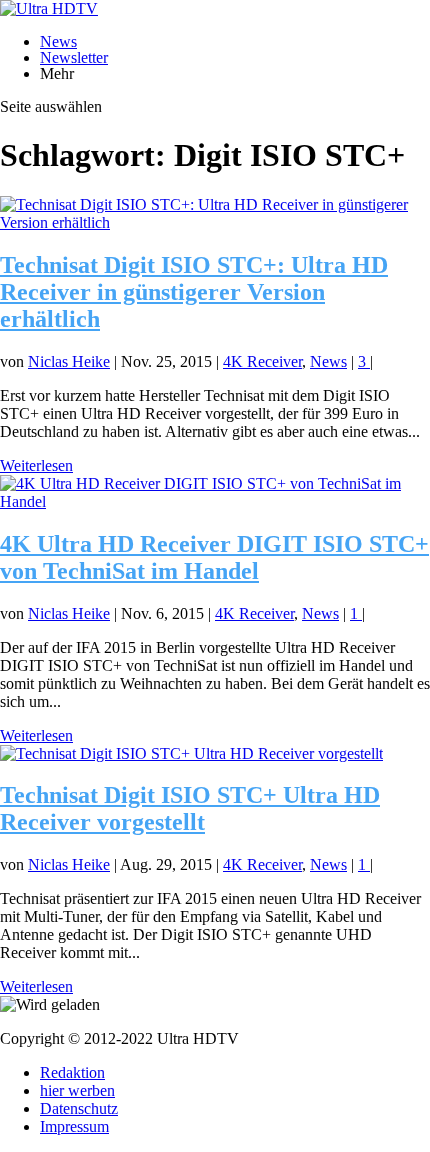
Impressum (74, 1126)
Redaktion (72, 1072)
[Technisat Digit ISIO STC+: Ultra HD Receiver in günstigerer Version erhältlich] (215, 222)
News (58, 41)
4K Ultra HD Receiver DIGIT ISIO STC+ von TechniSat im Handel (214, 557)
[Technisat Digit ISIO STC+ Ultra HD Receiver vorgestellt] (191, 753)
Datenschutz (79, 1108)
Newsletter (74, 57)
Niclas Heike (69, 361)
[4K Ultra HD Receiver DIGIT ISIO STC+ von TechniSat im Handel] (215, 501)
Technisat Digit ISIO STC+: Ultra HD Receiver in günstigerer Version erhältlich (194, 292)
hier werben (77, 1090)
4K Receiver (262, 361)
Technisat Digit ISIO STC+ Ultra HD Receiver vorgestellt (190, 808)
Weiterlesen (36, 465)
